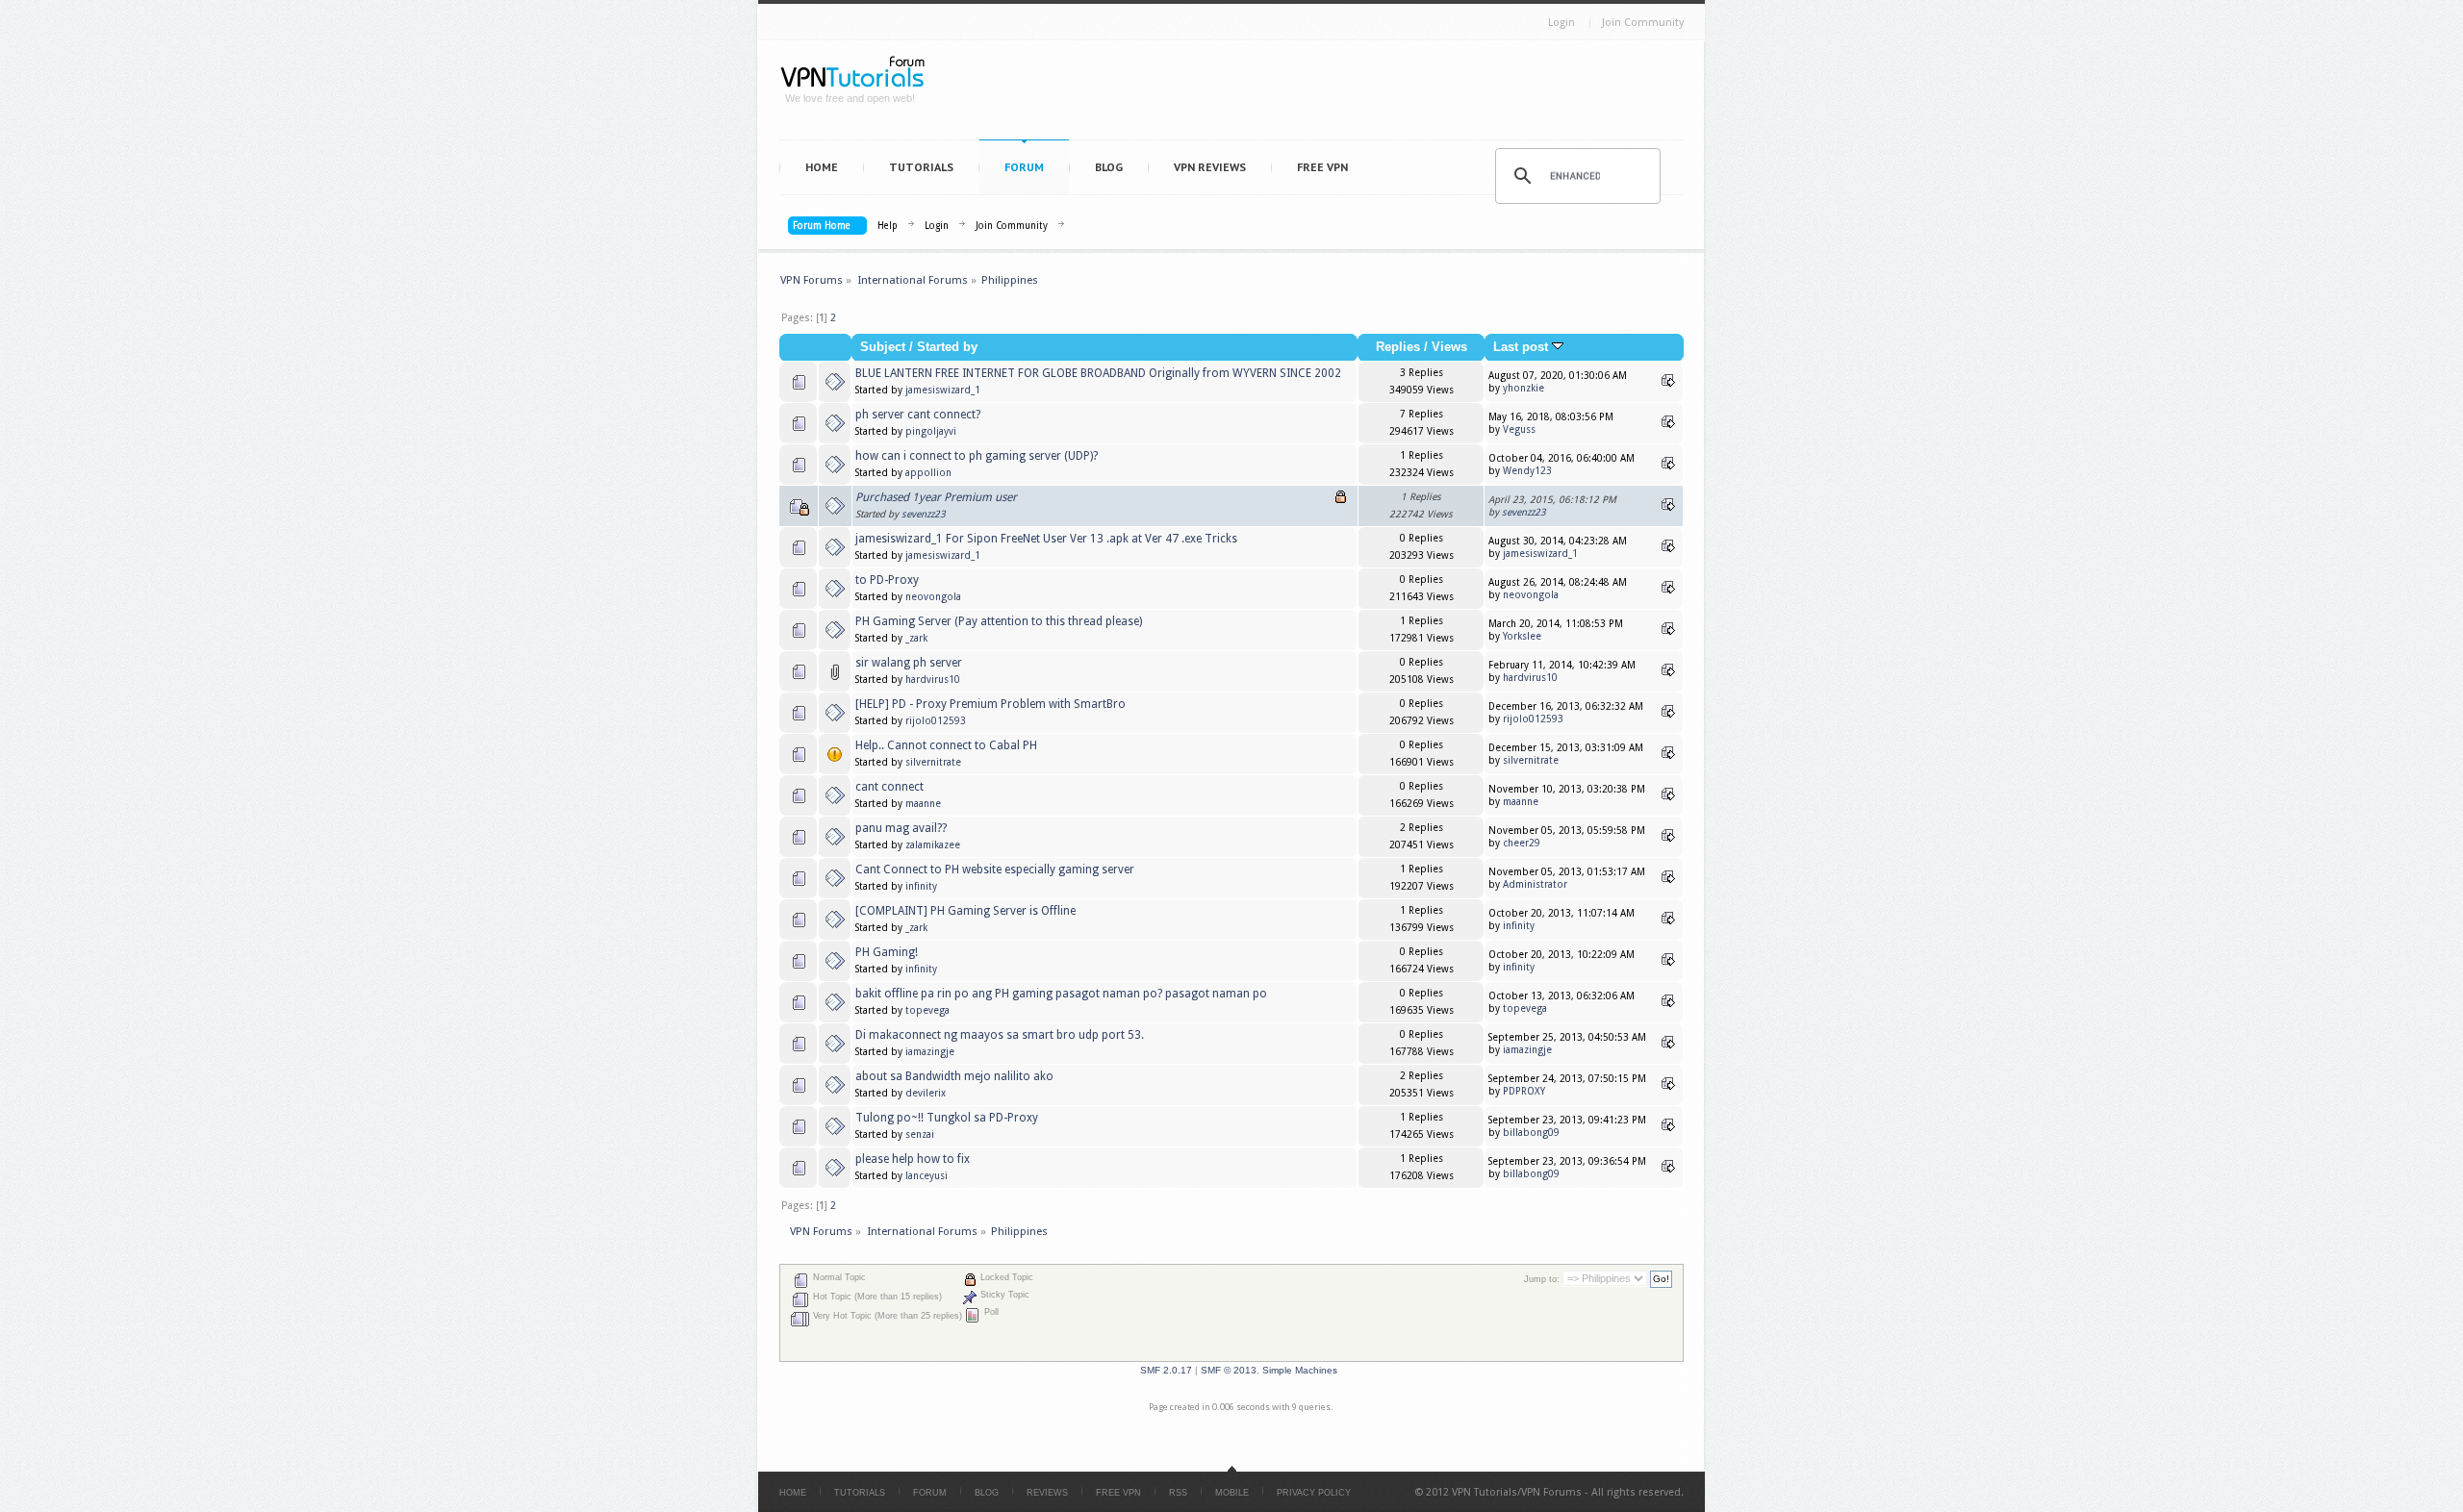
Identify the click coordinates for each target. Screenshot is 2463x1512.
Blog (1109, 167)
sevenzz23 (924, 514)
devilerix (926, 1093)
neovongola (933, 597)
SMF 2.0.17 (1166, 1370)
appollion (928, 473)
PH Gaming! (887, 952)
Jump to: (1542, 1279)
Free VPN (1322, 167)
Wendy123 (1527, 471)
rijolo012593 (936, 721)
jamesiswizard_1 (943, 390)
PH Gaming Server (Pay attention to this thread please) (999, 621)
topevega (927, 1010)
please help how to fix (913, 1159)
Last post (1523, 347)
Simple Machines (1300, 1370)
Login (1562, 23)
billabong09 (1531, 1133)
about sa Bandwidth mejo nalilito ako (954, 1076)
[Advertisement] (1314, 94)
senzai (920, 1134)
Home (822, 167)
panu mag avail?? (901, 828)
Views (1449, 347)
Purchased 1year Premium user (936, 497)
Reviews (1047, 1493)
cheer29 (1522, 843)
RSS (1178, 1493)
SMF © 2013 (1229, 1370)
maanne (923, 804)
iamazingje (930, 1052)
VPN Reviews (1210, 167)
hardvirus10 (933, 680)
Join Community (1643, 23)
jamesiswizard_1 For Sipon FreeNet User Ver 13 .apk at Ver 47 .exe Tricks (1046, 539)
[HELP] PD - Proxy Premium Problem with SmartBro (990, 704)
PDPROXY (1524, 1091)
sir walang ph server (909, 663)
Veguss (1519, 429)
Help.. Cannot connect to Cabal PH (946, 745)
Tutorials (921, 167)
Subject (883, 347)
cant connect (889, 787)
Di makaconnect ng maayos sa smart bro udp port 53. (1000, 1035)
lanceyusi (927, 1176)
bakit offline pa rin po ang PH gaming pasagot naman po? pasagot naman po (1061, 994)
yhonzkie (1524, 388)
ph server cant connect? (918, 415)
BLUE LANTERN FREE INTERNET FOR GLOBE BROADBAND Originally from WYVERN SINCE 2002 (1098, 373)
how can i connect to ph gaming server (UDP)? (977, 456)
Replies (1398, 347)
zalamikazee (933, 845)
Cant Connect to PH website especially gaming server (995, 869)
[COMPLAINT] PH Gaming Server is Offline (965, 911)
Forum (1024, 167)
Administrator (1535, 884)
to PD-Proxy (887, 580)
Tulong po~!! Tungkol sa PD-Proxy (947, 1118)
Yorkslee (1522, 636)
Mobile (1232, 1493)
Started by (947, 347)
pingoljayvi (931, 431)
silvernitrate (933, 762)
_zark (916, 638)
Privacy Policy (1314, 1493)
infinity (921, 886)
